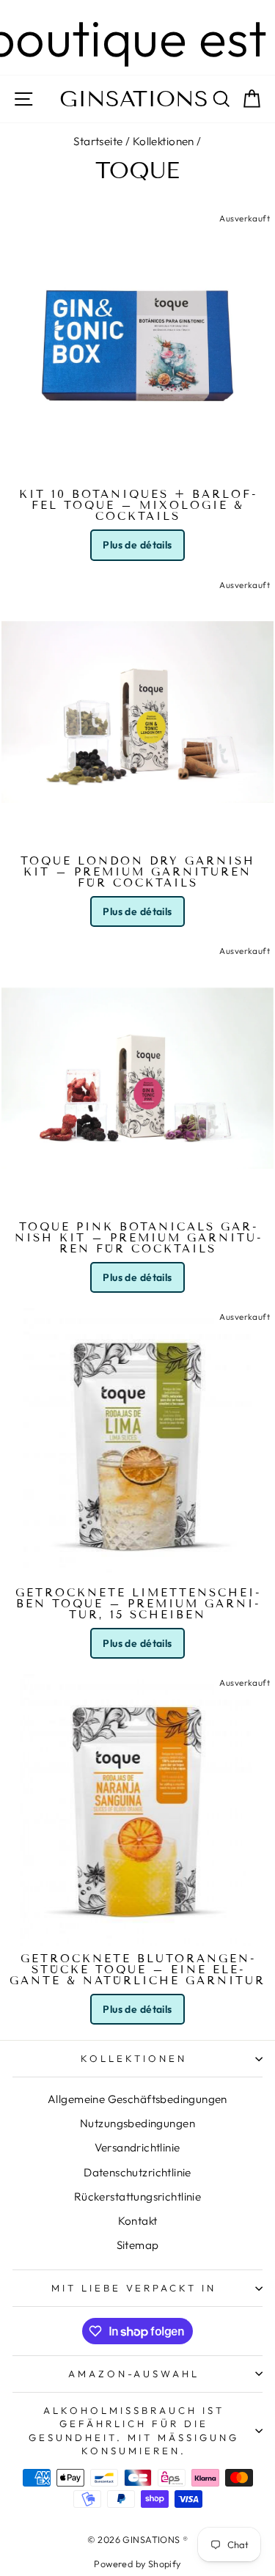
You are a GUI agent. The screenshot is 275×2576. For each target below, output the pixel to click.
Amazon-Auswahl (134, 2374)
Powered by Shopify (137, 2564)
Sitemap (138, 2245)
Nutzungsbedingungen (137, 2123)
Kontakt (138, 2221)
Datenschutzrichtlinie (137, 2172)
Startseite (98, 141)
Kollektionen (164, 141)
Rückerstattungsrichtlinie (137, 2197)
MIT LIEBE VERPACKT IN (134, 2288)
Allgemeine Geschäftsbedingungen (137, 2099)
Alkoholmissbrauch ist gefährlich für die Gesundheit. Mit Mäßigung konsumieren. (133, 2431)
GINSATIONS (134, 99)
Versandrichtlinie (137, 2147)
